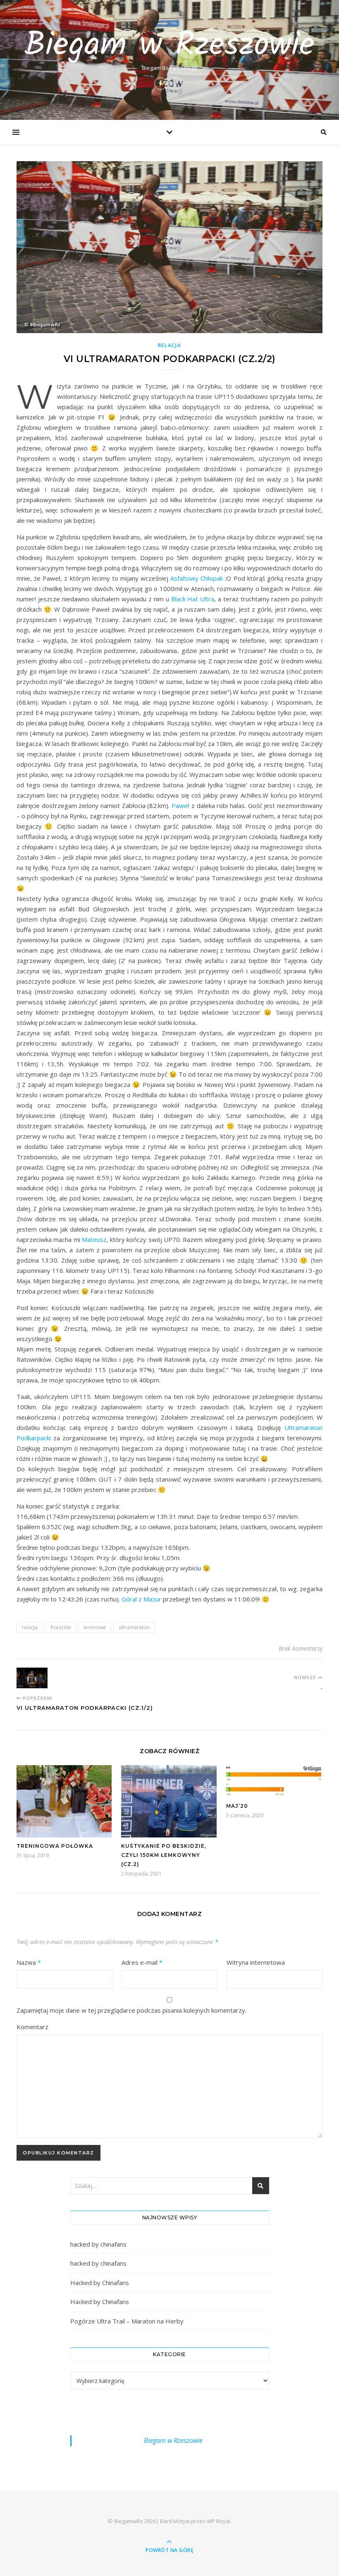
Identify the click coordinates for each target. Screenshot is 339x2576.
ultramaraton (134, 1627)
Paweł (180, 805)
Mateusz (94, 1239)
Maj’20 (237, 1806)
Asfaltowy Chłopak (197, 578)
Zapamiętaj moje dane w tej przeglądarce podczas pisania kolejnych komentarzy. (131, 2010)
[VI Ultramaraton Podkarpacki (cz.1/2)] (32, 1678)
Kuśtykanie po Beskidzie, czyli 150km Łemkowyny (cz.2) (164, 1855)
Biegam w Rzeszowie (169, 46)
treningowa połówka (55, 1846)
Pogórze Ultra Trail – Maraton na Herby (127, 2321)
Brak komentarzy (301, 1648)
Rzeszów (61, 1627)
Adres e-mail (142, 1962)
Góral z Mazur (141, 1599)
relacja (170, 345)
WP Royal (218, 2521)
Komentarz (32, 2027)
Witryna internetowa (256, 1962)
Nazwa (29, 1962)
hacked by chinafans (98, 2244)
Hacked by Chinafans (100, 2283)
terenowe (95, 1627)
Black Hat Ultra (193, 599)
